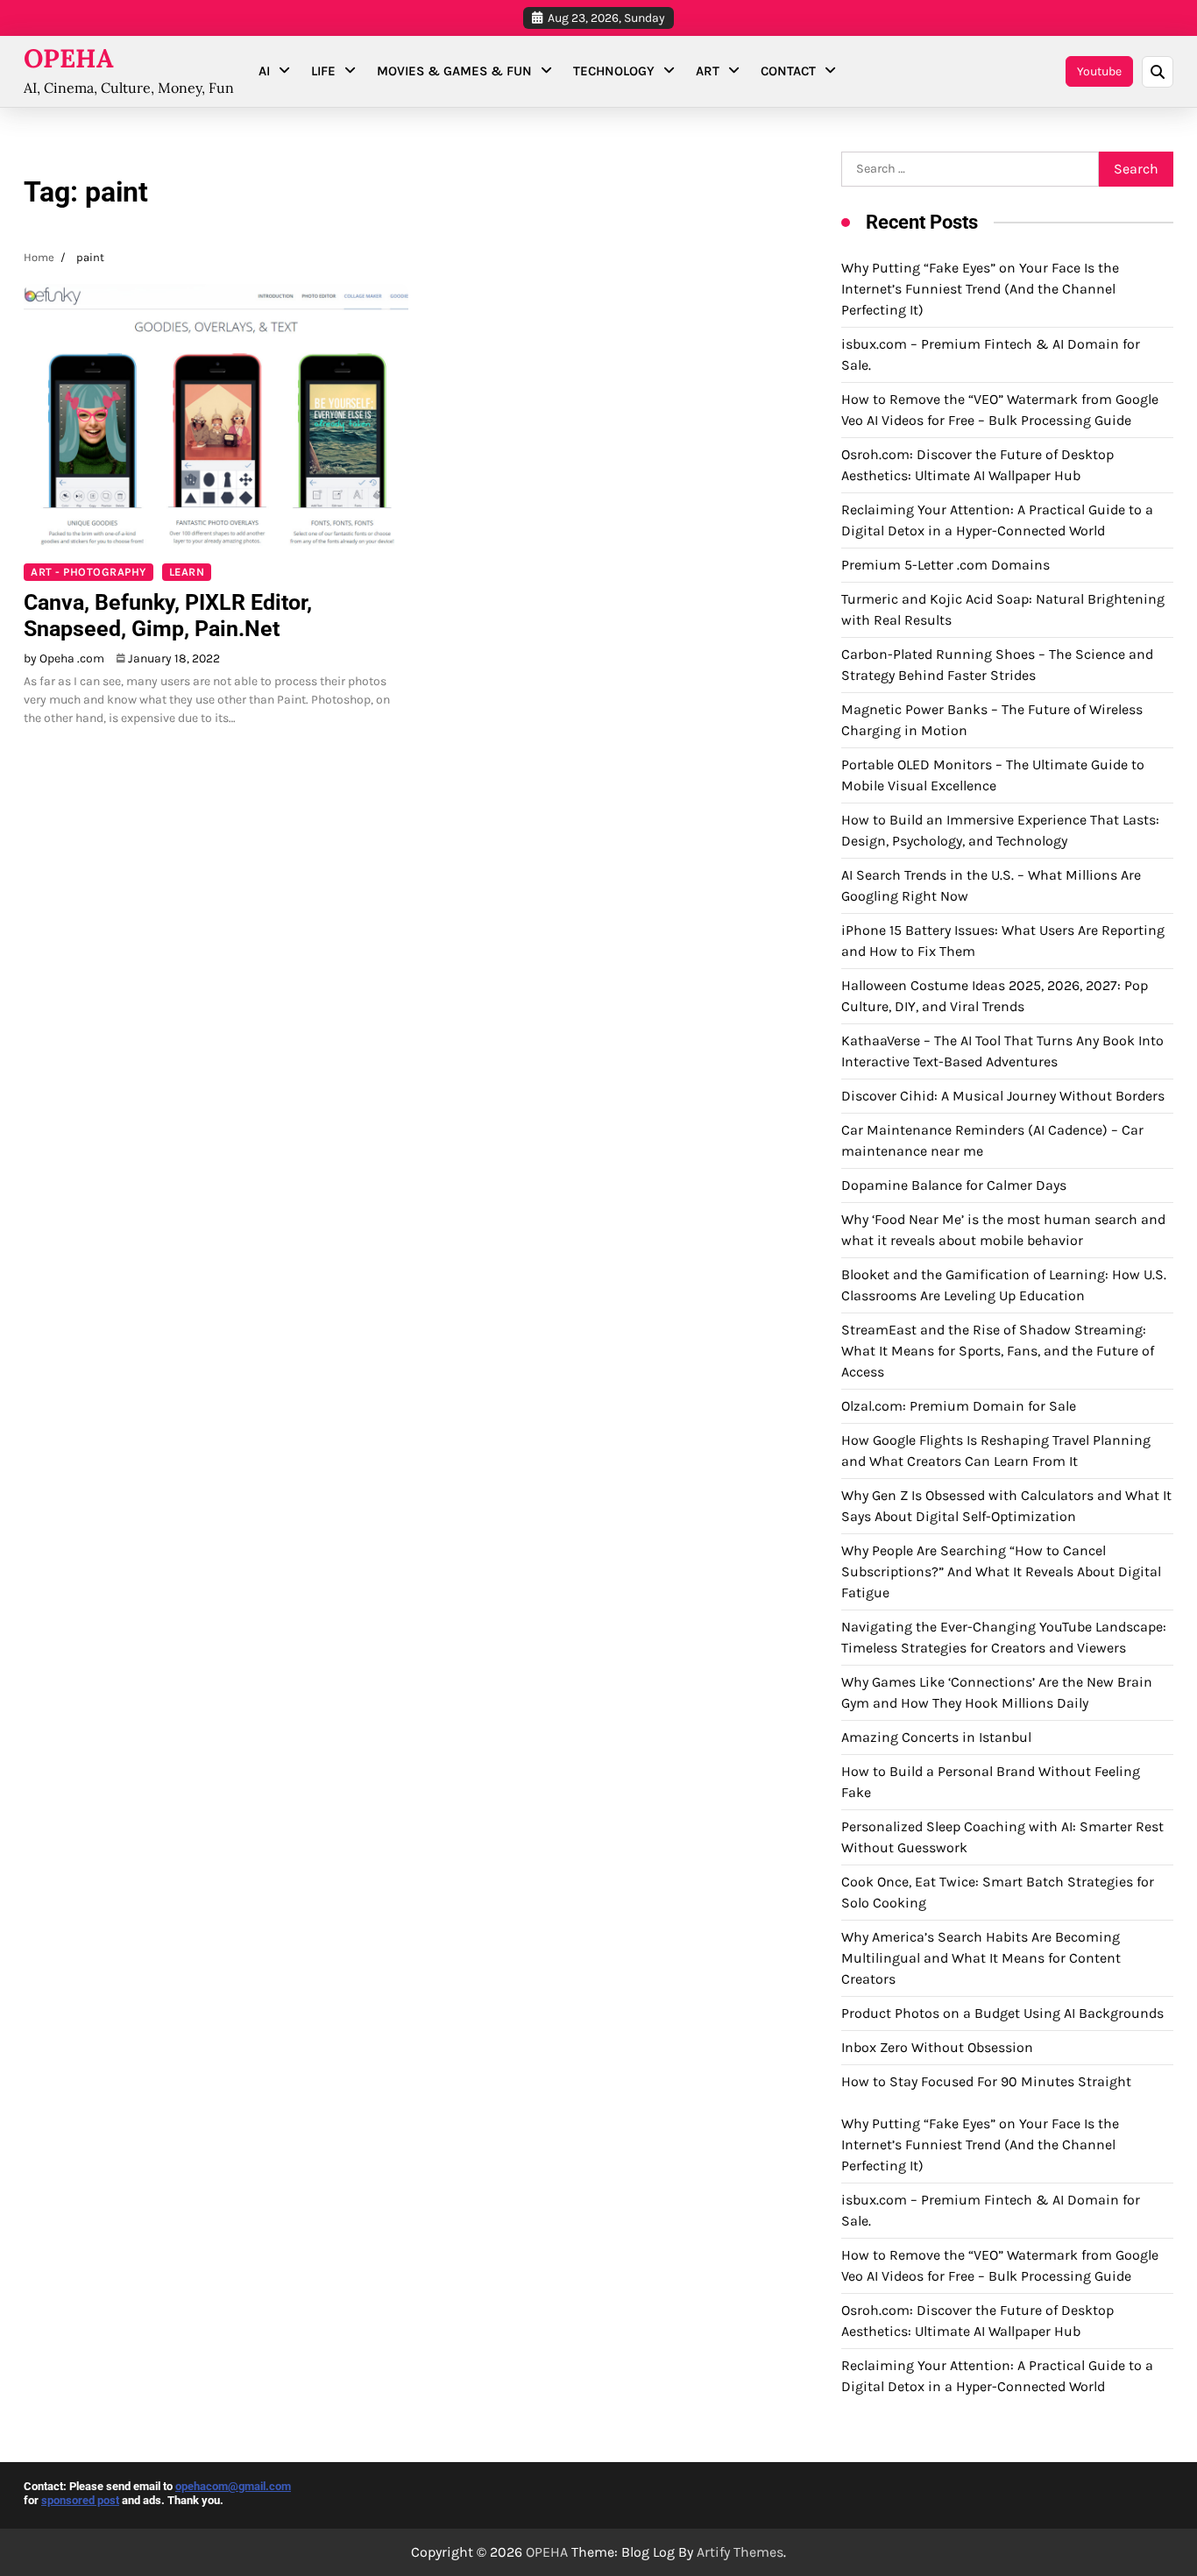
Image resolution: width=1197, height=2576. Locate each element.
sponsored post (80, 2500)
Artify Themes (740, 2552)
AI (264, 71)
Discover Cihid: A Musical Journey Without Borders (1003, 1096)
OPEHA (69, 58)
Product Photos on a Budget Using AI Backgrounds (1002, 2013)
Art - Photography (89, 572)
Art (708, 71)
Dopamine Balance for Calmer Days (954, 1185)
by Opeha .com (64, 658)
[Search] (1158, 72)
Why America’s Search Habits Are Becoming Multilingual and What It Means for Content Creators (981, 1958)
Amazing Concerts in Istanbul (936, 1737)
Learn (187, 572)
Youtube (1099, 71)
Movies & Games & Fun (454, 71)
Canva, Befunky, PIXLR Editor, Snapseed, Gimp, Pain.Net (168, 616)
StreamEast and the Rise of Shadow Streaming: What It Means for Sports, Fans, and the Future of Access (998, 1351)
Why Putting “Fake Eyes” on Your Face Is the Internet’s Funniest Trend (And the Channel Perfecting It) (980, 289)
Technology (614, 71)
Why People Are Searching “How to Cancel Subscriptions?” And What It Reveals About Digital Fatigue (1001, 1571)
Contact (788, 71)
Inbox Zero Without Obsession (937, 2047)
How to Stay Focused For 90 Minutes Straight (986, 2081)
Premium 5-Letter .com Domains (946, 565)
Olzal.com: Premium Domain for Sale (959, 1406)
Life (323, 71)
